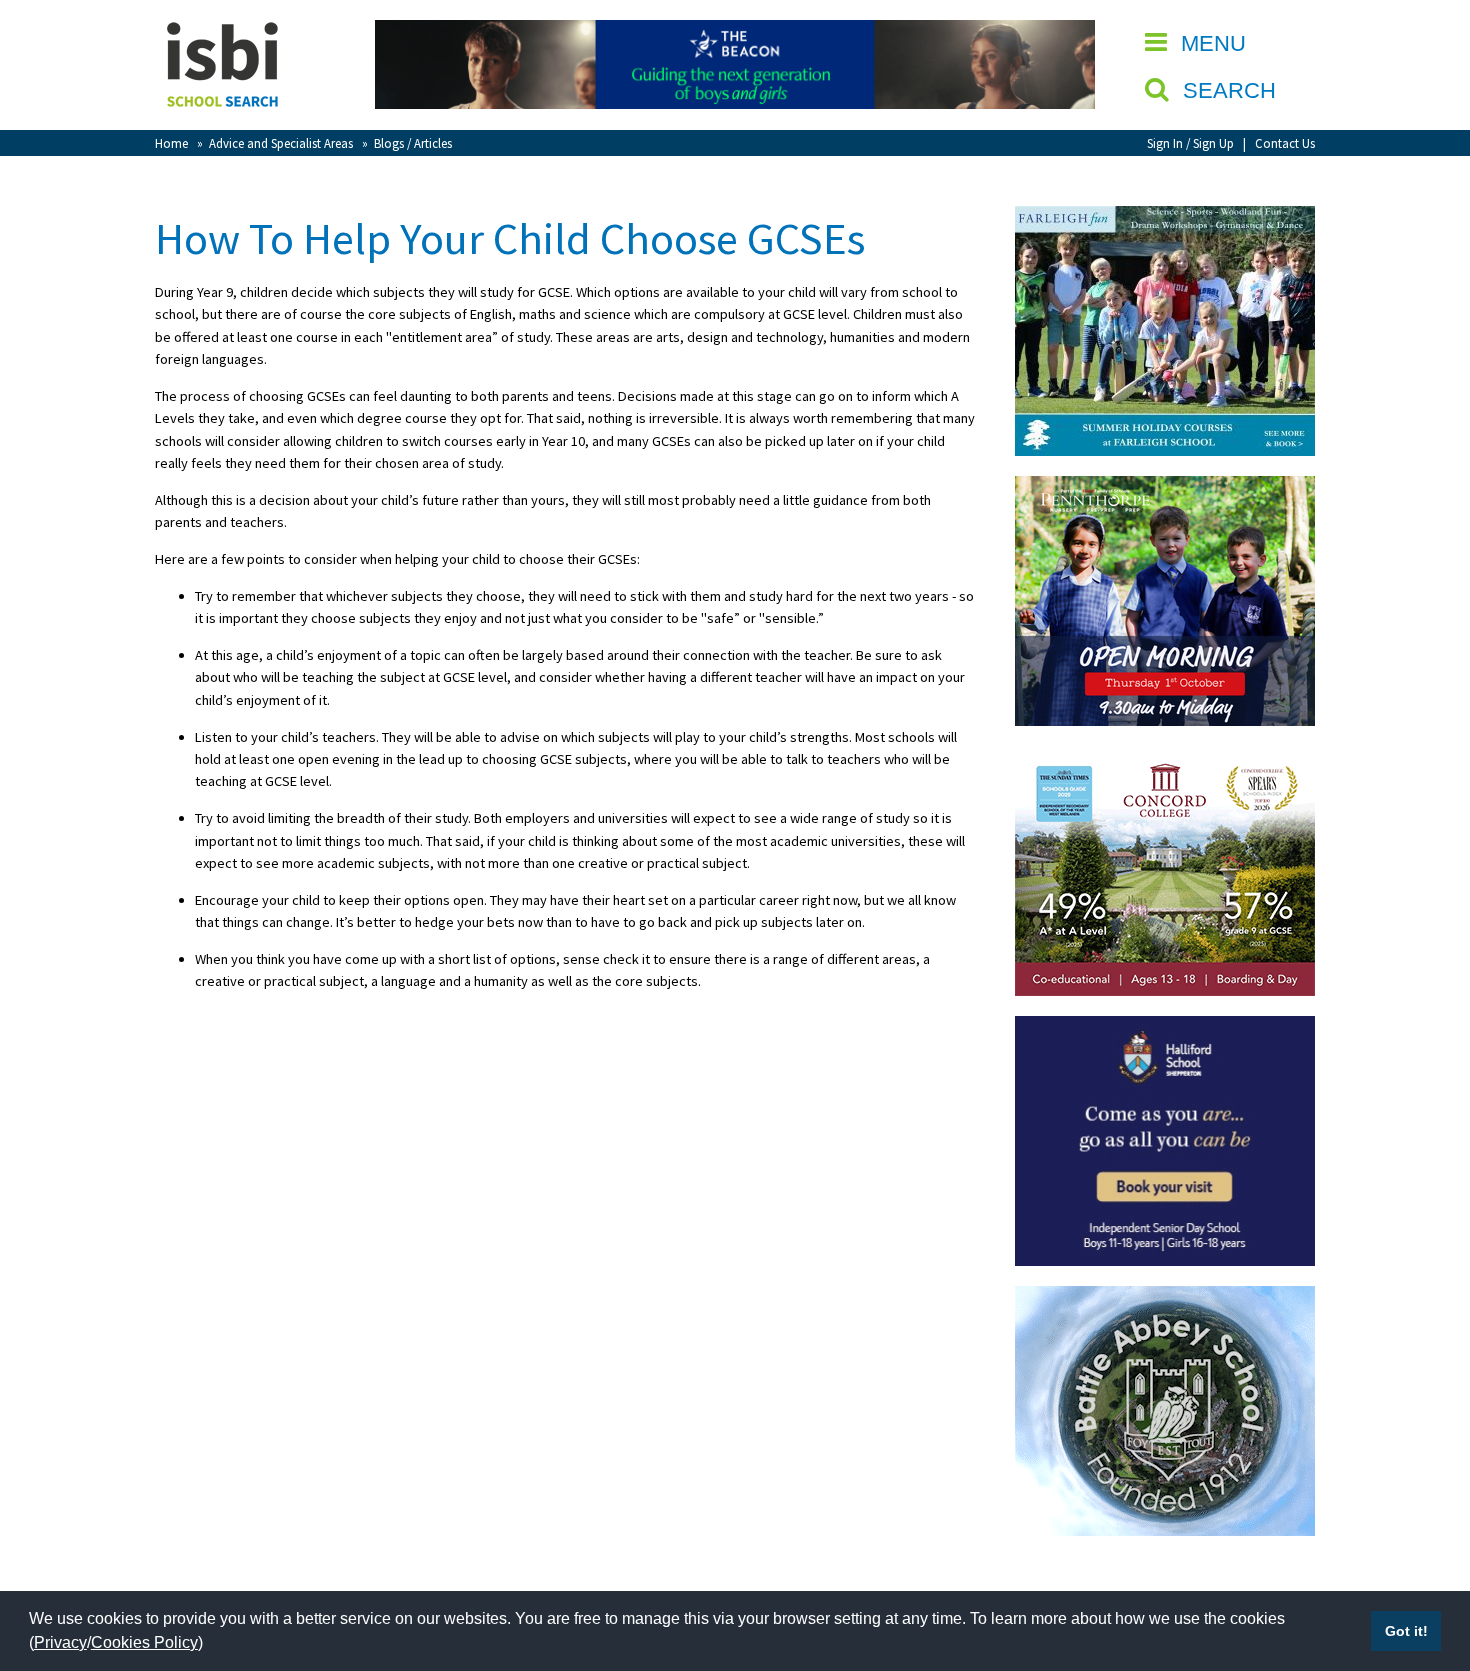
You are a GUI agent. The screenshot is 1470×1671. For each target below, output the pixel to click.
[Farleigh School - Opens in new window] (1165, 217)
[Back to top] (1425, 1561)
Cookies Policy (144, 1642)
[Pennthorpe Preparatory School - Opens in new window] (1165, 487)
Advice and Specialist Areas (281, 143)
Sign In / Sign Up (1190, 143)
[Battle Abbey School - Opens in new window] (1165, 1297)
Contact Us (1285, 143)
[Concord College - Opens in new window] (1165, 757)
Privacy (60, 1642)
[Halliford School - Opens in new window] (1165, 1027)
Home (171, 143)
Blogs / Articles (413, 143)
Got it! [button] (1406, 1631)
